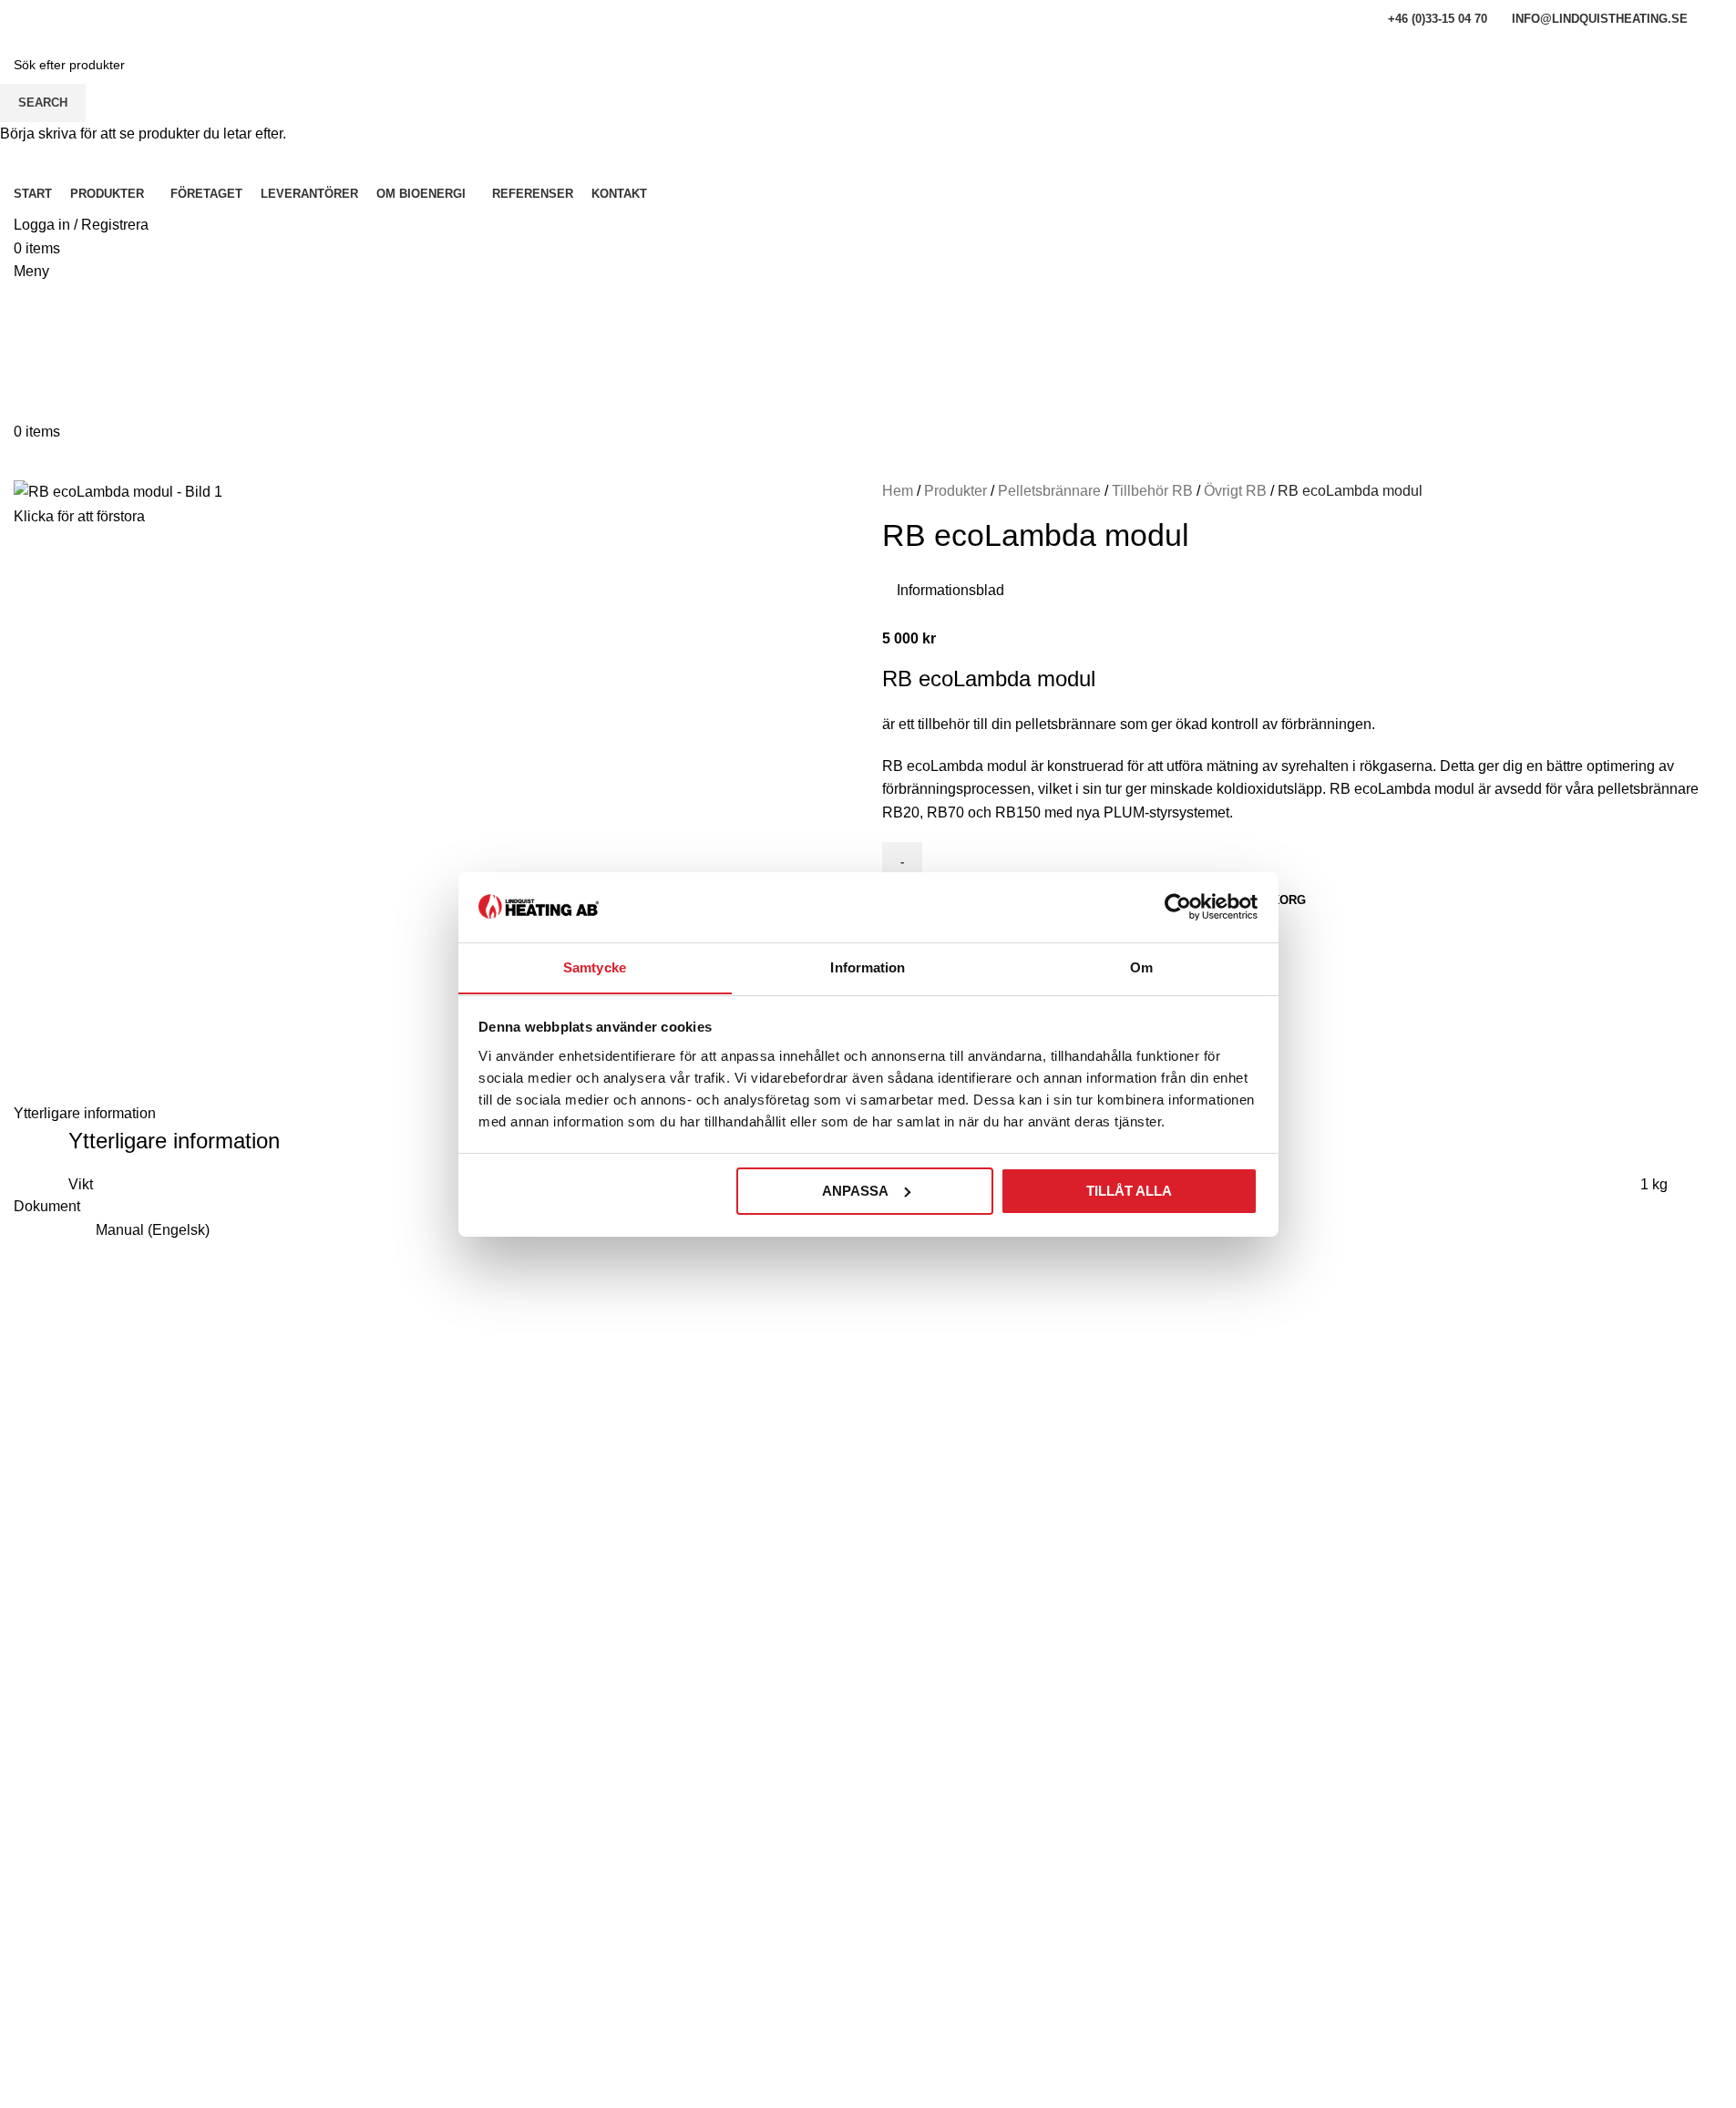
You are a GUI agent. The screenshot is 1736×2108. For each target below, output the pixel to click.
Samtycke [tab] (595, 967)
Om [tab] (1141, 967)
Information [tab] (868, 967)
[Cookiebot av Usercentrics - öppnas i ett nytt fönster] (1178, 907)
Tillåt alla (1129, 1191)
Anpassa (855, 1191)
